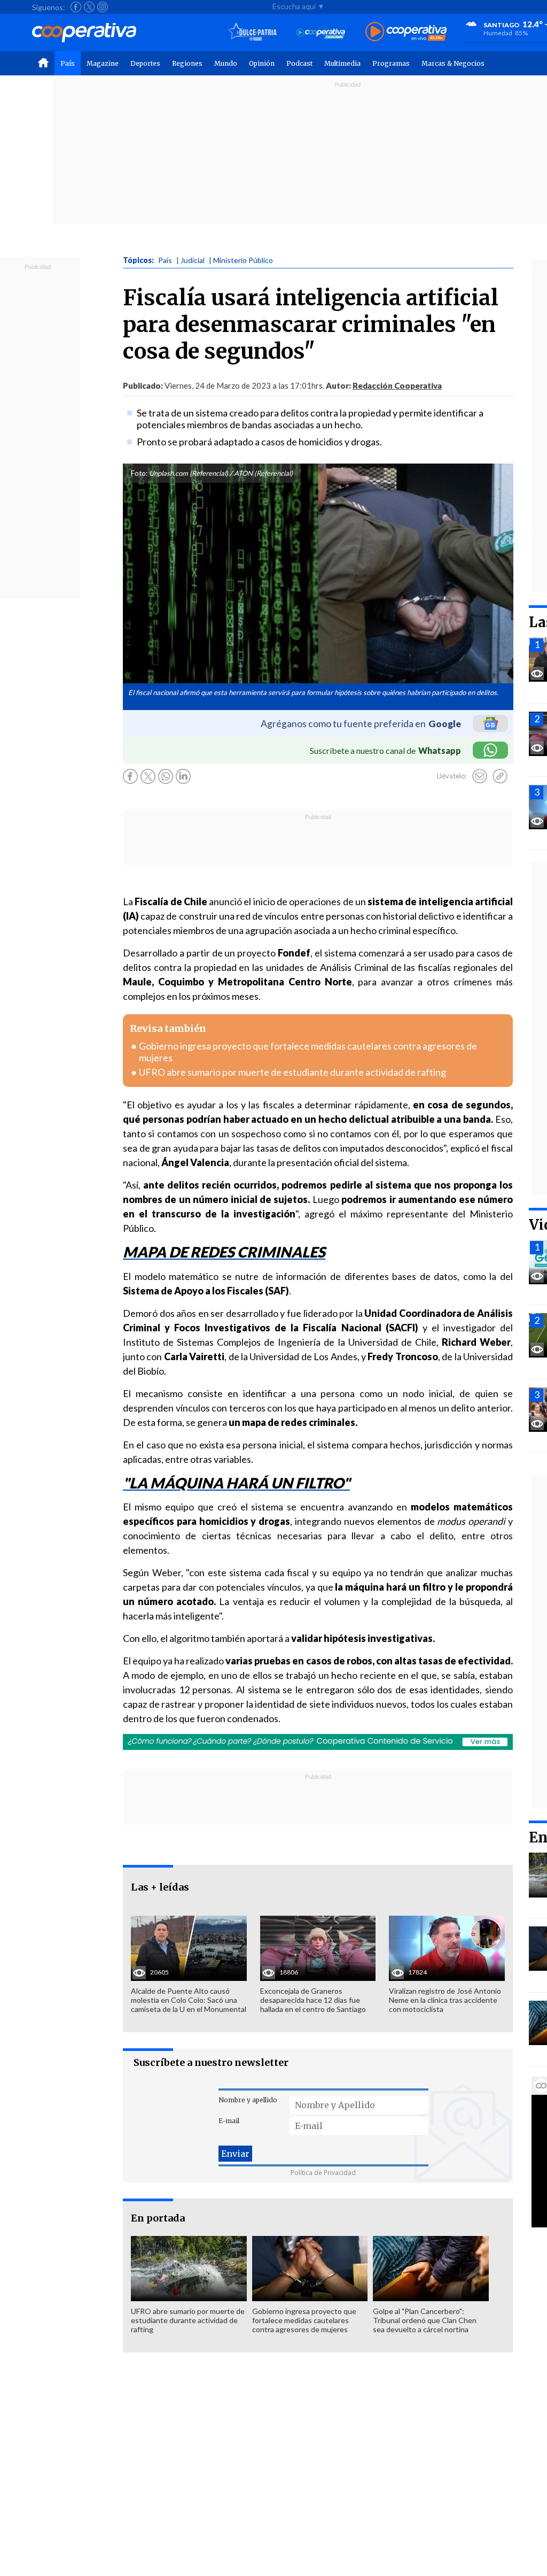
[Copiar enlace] (500, 776)
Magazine (103, 63)
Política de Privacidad (323, 2173)
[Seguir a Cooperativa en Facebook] (76, 7)
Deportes (145, 63)
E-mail (229, 2121)
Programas (391, 63)
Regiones (187, 63)
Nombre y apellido (248, 2100)
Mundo (226, 63)
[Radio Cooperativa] (406, 32)
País (68, 63)
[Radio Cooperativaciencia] (321, 32)
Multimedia (342, 63)
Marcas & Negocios (453, 63)
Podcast (299, 63)
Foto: (139, 473)
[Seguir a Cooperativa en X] (89, 7)
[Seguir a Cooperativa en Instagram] (103, 7)
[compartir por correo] (480, 776)
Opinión (262, 63)
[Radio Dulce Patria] (252, 32)
